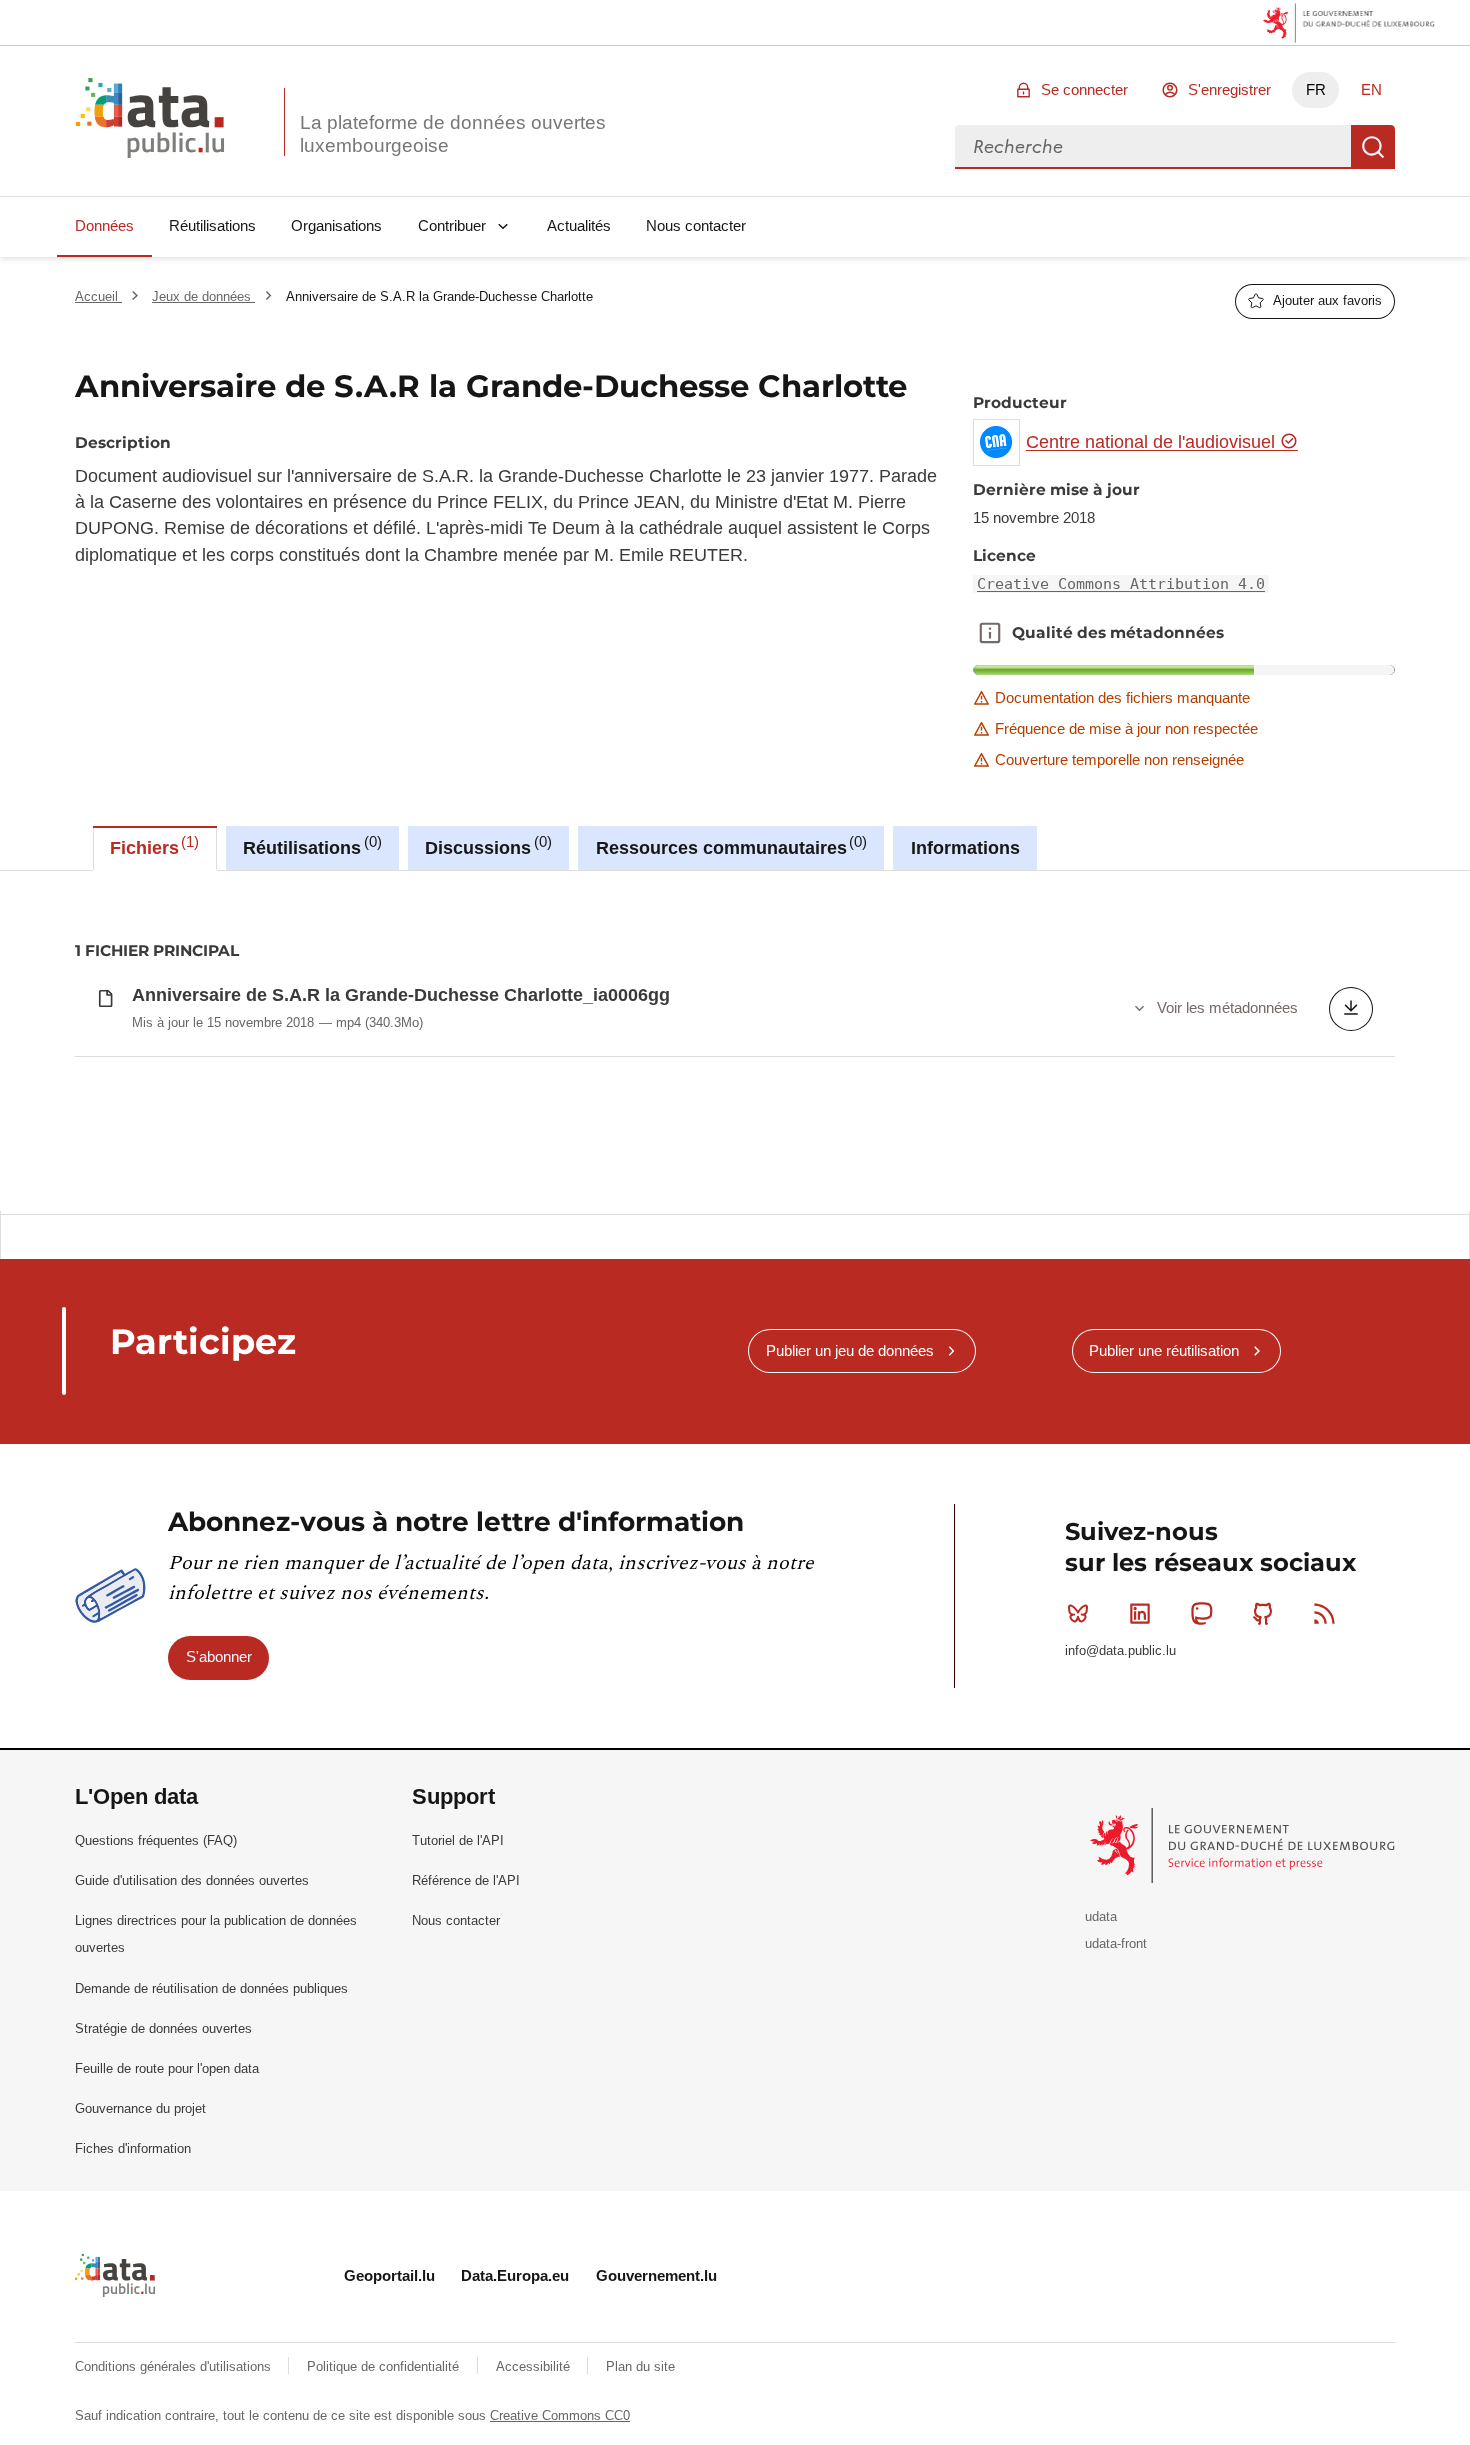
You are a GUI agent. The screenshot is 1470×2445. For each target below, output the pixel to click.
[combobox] (1153, 147)
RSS (1325, 1614)
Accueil (98, 296)
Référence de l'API (466, 1880)
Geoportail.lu (389, 2275)
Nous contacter (696, 225)
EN (1371, 89)
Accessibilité (535, 2366)
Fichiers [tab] (152, 846)
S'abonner (219, 1656)
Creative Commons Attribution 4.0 (1121, 584)
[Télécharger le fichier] (1351, 1009)
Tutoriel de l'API (458, 1840)
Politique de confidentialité (385, 2366)
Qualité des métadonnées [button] (990, 633)
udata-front (1116, 1943)
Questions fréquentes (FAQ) (156, 1840)
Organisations (336, 225)
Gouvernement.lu (656, 2275)
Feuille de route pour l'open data (167, 2068)
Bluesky (1078, 1614)
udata (1101, 1916)
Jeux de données (203, 296)
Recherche (1373, 147)
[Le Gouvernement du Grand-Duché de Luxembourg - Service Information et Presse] (1244, 1844)
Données (104, 225)
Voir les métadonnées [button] (1227, 1007)
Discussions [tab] (485, 846)
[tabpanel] (735, 1041)
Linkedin (1140, 1614)
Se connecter (1084, 89)
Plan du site (640, 2366)
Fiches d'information (133, 2148)
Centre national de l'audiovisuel (1153, 442)
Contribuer (452, 225)
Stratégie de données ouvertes (163, 2028)
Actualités (579, 225)
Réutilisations (212, 225)
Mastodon (1201, 1614)
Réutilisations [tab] (309, 846)
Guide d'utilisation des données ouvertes (192, 1880)
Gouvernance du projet (140, 2108)
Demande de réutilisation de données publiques (211, 1988)
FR (1316, 89)
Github (1263, 1614)
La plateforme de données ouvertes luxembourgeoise (453, 134)
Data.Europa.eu (515, 2275)
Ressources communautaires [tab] (729, 846)
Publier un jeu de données (850, 1350)
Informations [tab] (965, 848)
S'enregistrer (1229, 89)
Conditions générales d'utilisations (175, 2366)
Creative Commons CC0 (560, 2415)
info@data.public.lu (1120, 1650)
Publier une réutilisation (1164, 1350)
